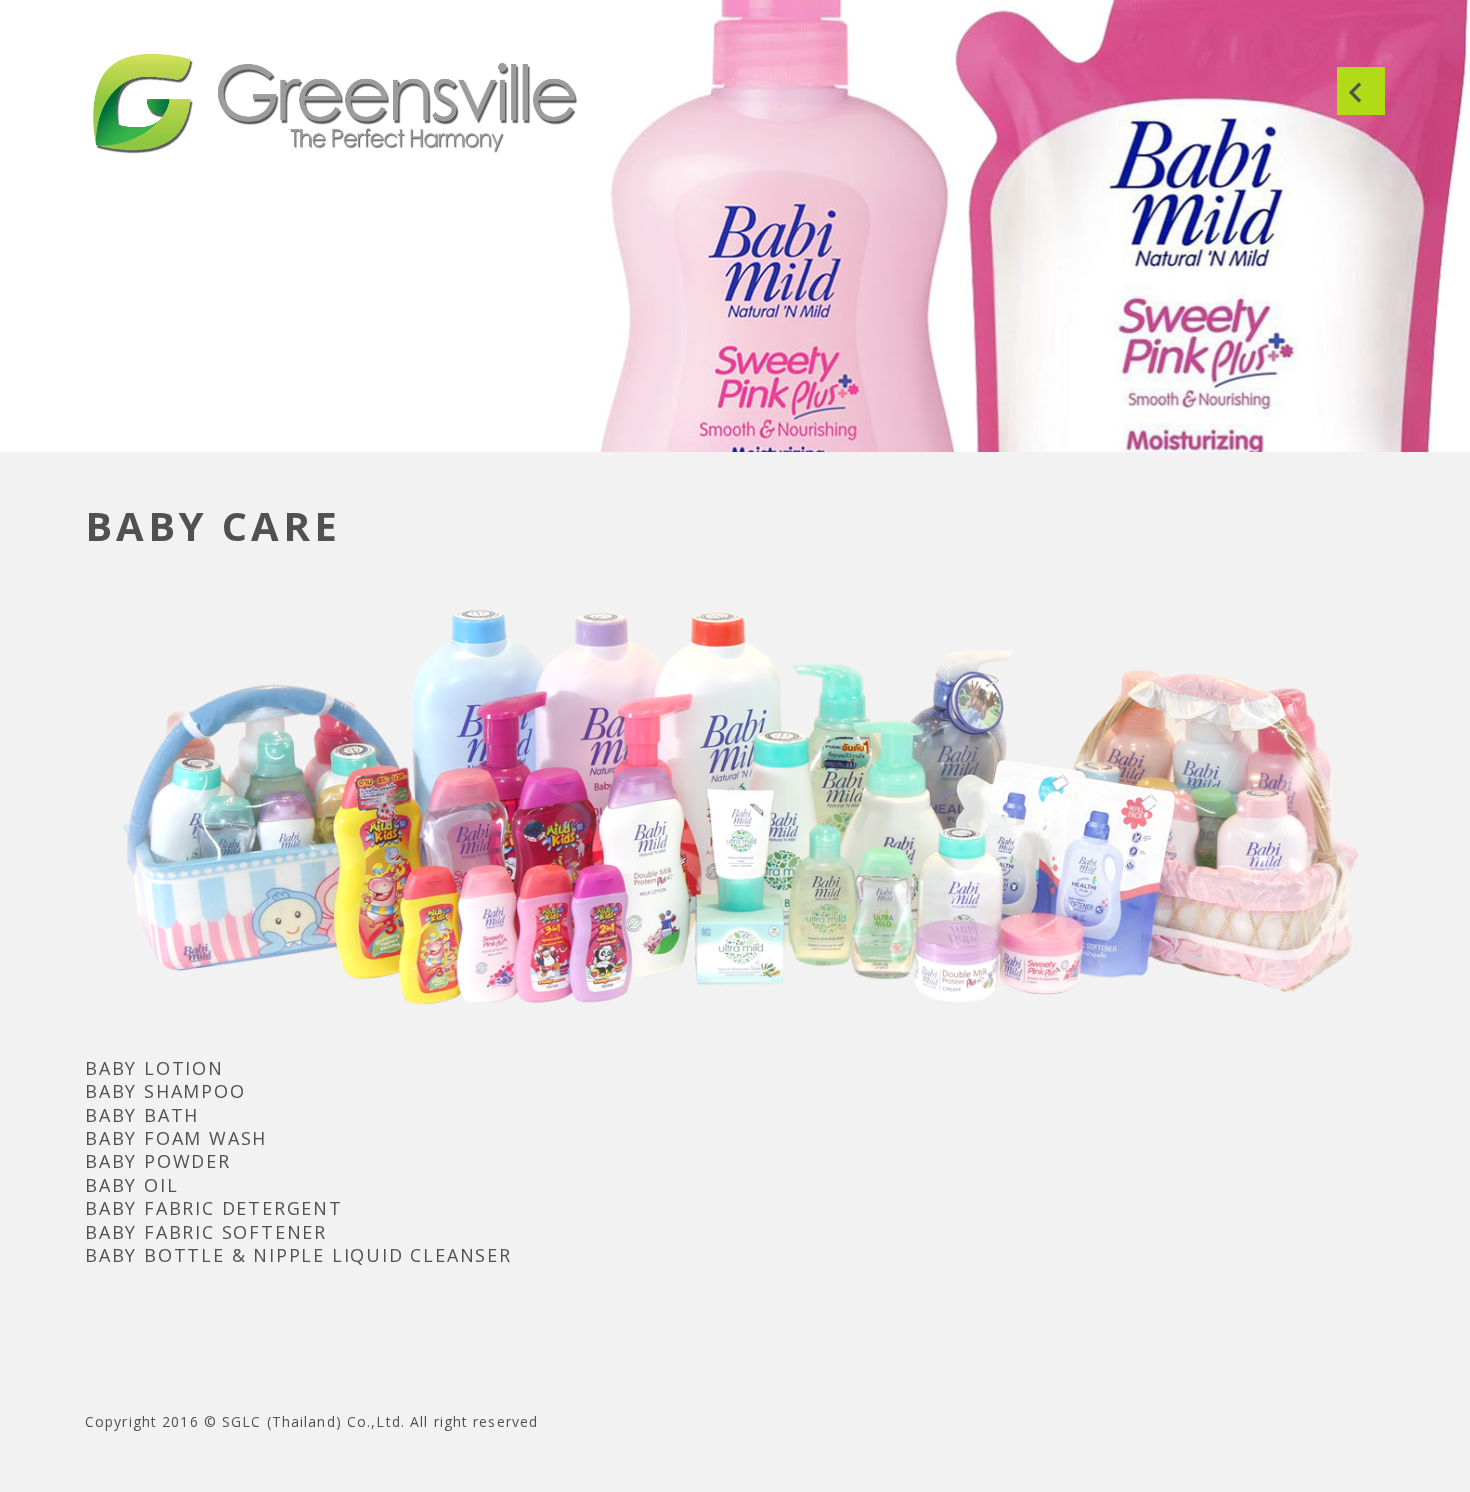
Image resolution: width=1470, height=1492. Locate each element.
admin (108, 381)
